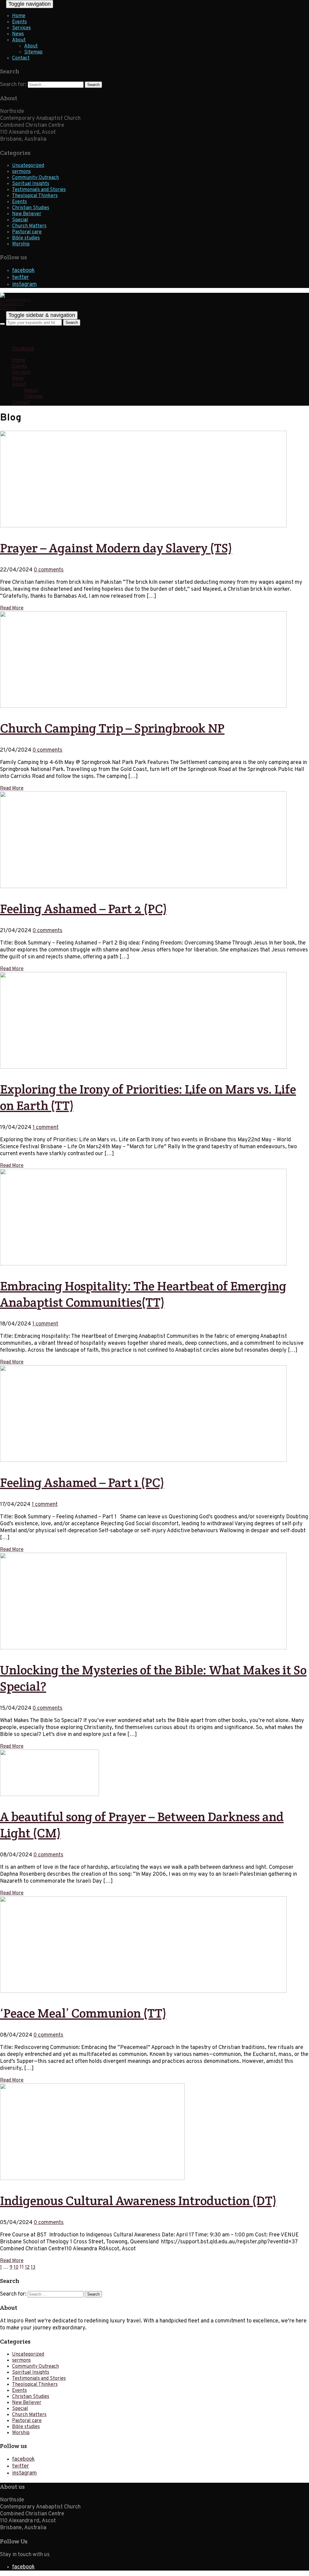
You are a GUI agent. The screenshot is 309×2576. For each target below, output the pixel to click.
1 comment (46, 1128)
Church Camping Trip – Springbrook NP (112, 728)
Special (20, 220)
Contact (21, 58)
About (19, 40)
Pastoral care (27, 232)
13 (33, 2268)
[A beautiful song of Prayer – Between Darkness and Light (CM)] (49, 1795)
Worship (21, 244)
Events (19, 22)
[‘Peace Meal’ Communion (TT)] (143, 1992)
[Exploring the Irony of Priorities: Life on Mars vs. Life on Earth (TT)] (143, 1067)
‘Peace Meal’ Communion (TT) (83, 2013)
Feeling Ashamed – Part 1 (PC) (82, 1482)
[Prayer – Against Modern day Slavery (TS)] (143, 526)
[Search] (2, 324)
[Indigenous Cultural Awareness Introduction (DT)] (92, 2179)
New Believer (27, 214)
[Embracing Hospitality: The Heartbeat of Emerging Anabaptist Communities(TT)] (143, 1264)
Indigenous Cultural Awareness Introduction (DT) (138, 2200)
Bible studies (26, 238)
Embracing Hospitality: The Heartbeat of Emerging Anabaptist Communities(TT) (143, 1294)
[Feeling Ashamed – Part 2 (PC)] (143, 887)
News (18, 34)
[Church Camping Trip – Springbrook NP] (143, 707)
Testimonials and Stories (39, 190)
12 (27, 2268)
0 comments (49, 570)
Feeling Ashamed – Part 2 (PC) (83, 909)
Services (21, 28)
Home (19, 16)
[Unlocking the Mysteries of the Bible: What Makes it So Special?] (143, 1648)
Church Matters (29, 226)
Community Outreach (35, 178)
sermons (21, 172)
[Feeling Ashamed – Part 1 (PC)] (143, 1461)
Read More (12, 608)
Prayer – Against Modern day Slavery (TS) (116, 548)
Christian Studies (31, 208)
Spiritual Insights (31, 184)
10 (16, 2268)
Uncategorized (28, 166)
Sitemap (33, 52)
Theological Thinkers (35, 196)
